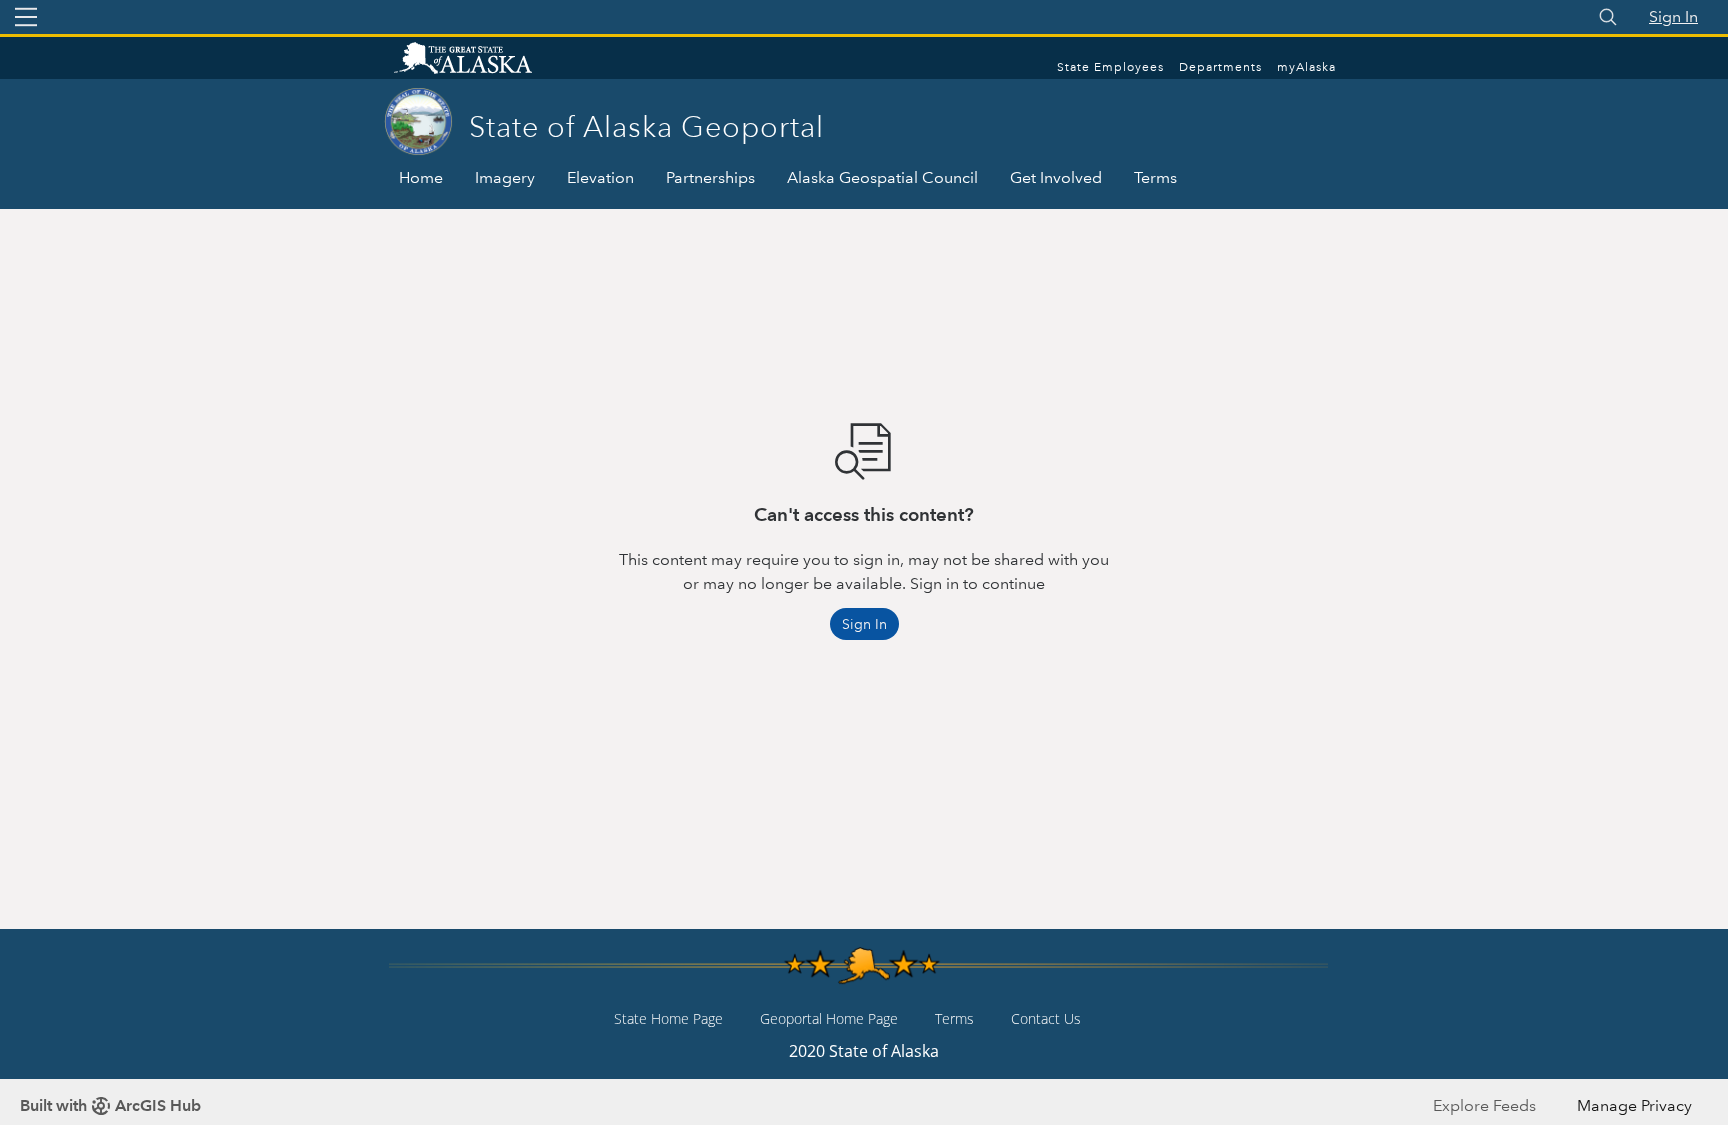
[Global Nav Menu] (26, 17)
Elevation (600, 177)
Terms (1155, 177)
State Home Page (668, 1018)
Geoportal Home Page (829, 1018)
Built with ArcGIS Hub (110, 1105)
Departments (1220, 67)
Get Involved (1056, 177)
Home (421, 177)
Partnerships (710, 177)
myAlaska (1306, 67)
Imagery (505, 177)
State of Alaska (484, 60)
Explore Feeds (1484, 1105)
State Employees (1110, 67)
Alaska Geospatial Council (882, 177)
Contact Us (1046, 1018)
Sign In (1673, 16)
